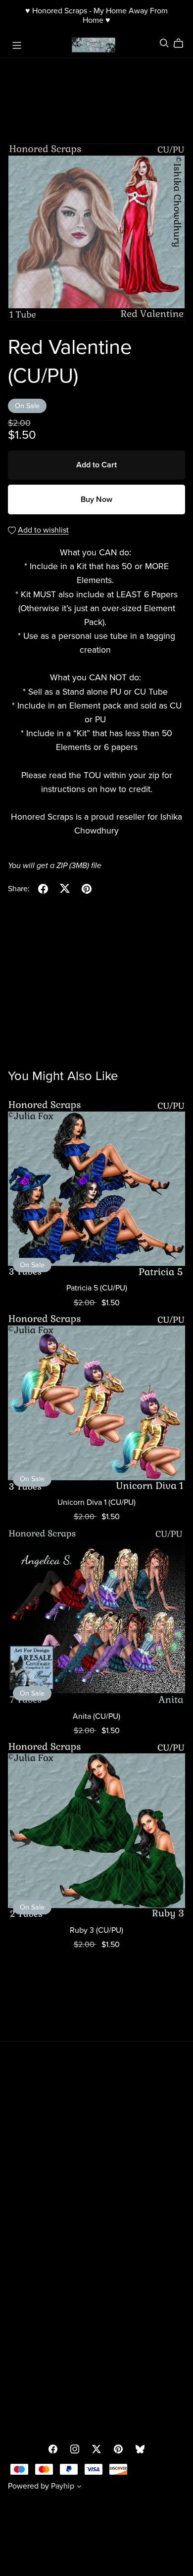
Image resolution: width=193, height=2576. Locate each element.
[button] (79, 2488)
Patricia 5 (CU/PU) (97, 1288)
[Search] (164, 43)
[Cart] (182, 43)
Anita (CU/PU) (96, 1716)
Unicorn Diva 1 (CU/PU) (96, 1502)
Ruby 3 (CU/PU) (96, 1930)
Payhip (63, 2486)
